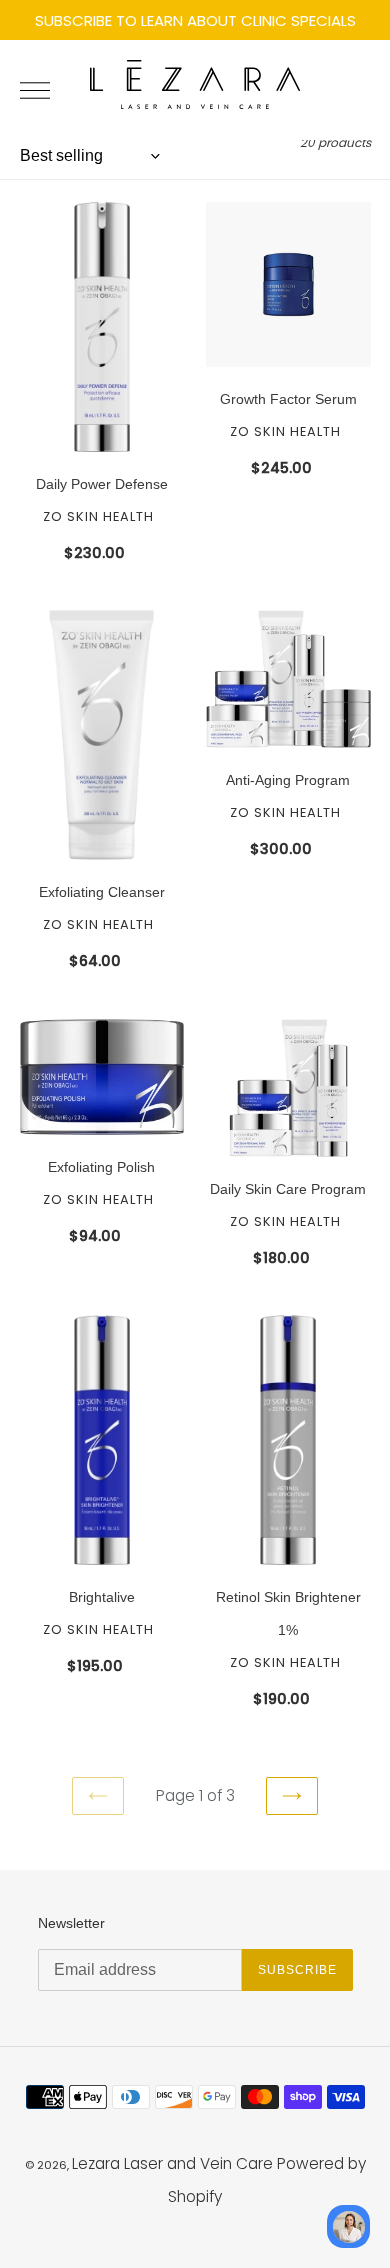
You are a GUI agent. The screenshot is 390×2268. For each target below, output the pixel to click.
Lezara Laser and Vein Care (172, 2163)
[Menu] (43, 90)
